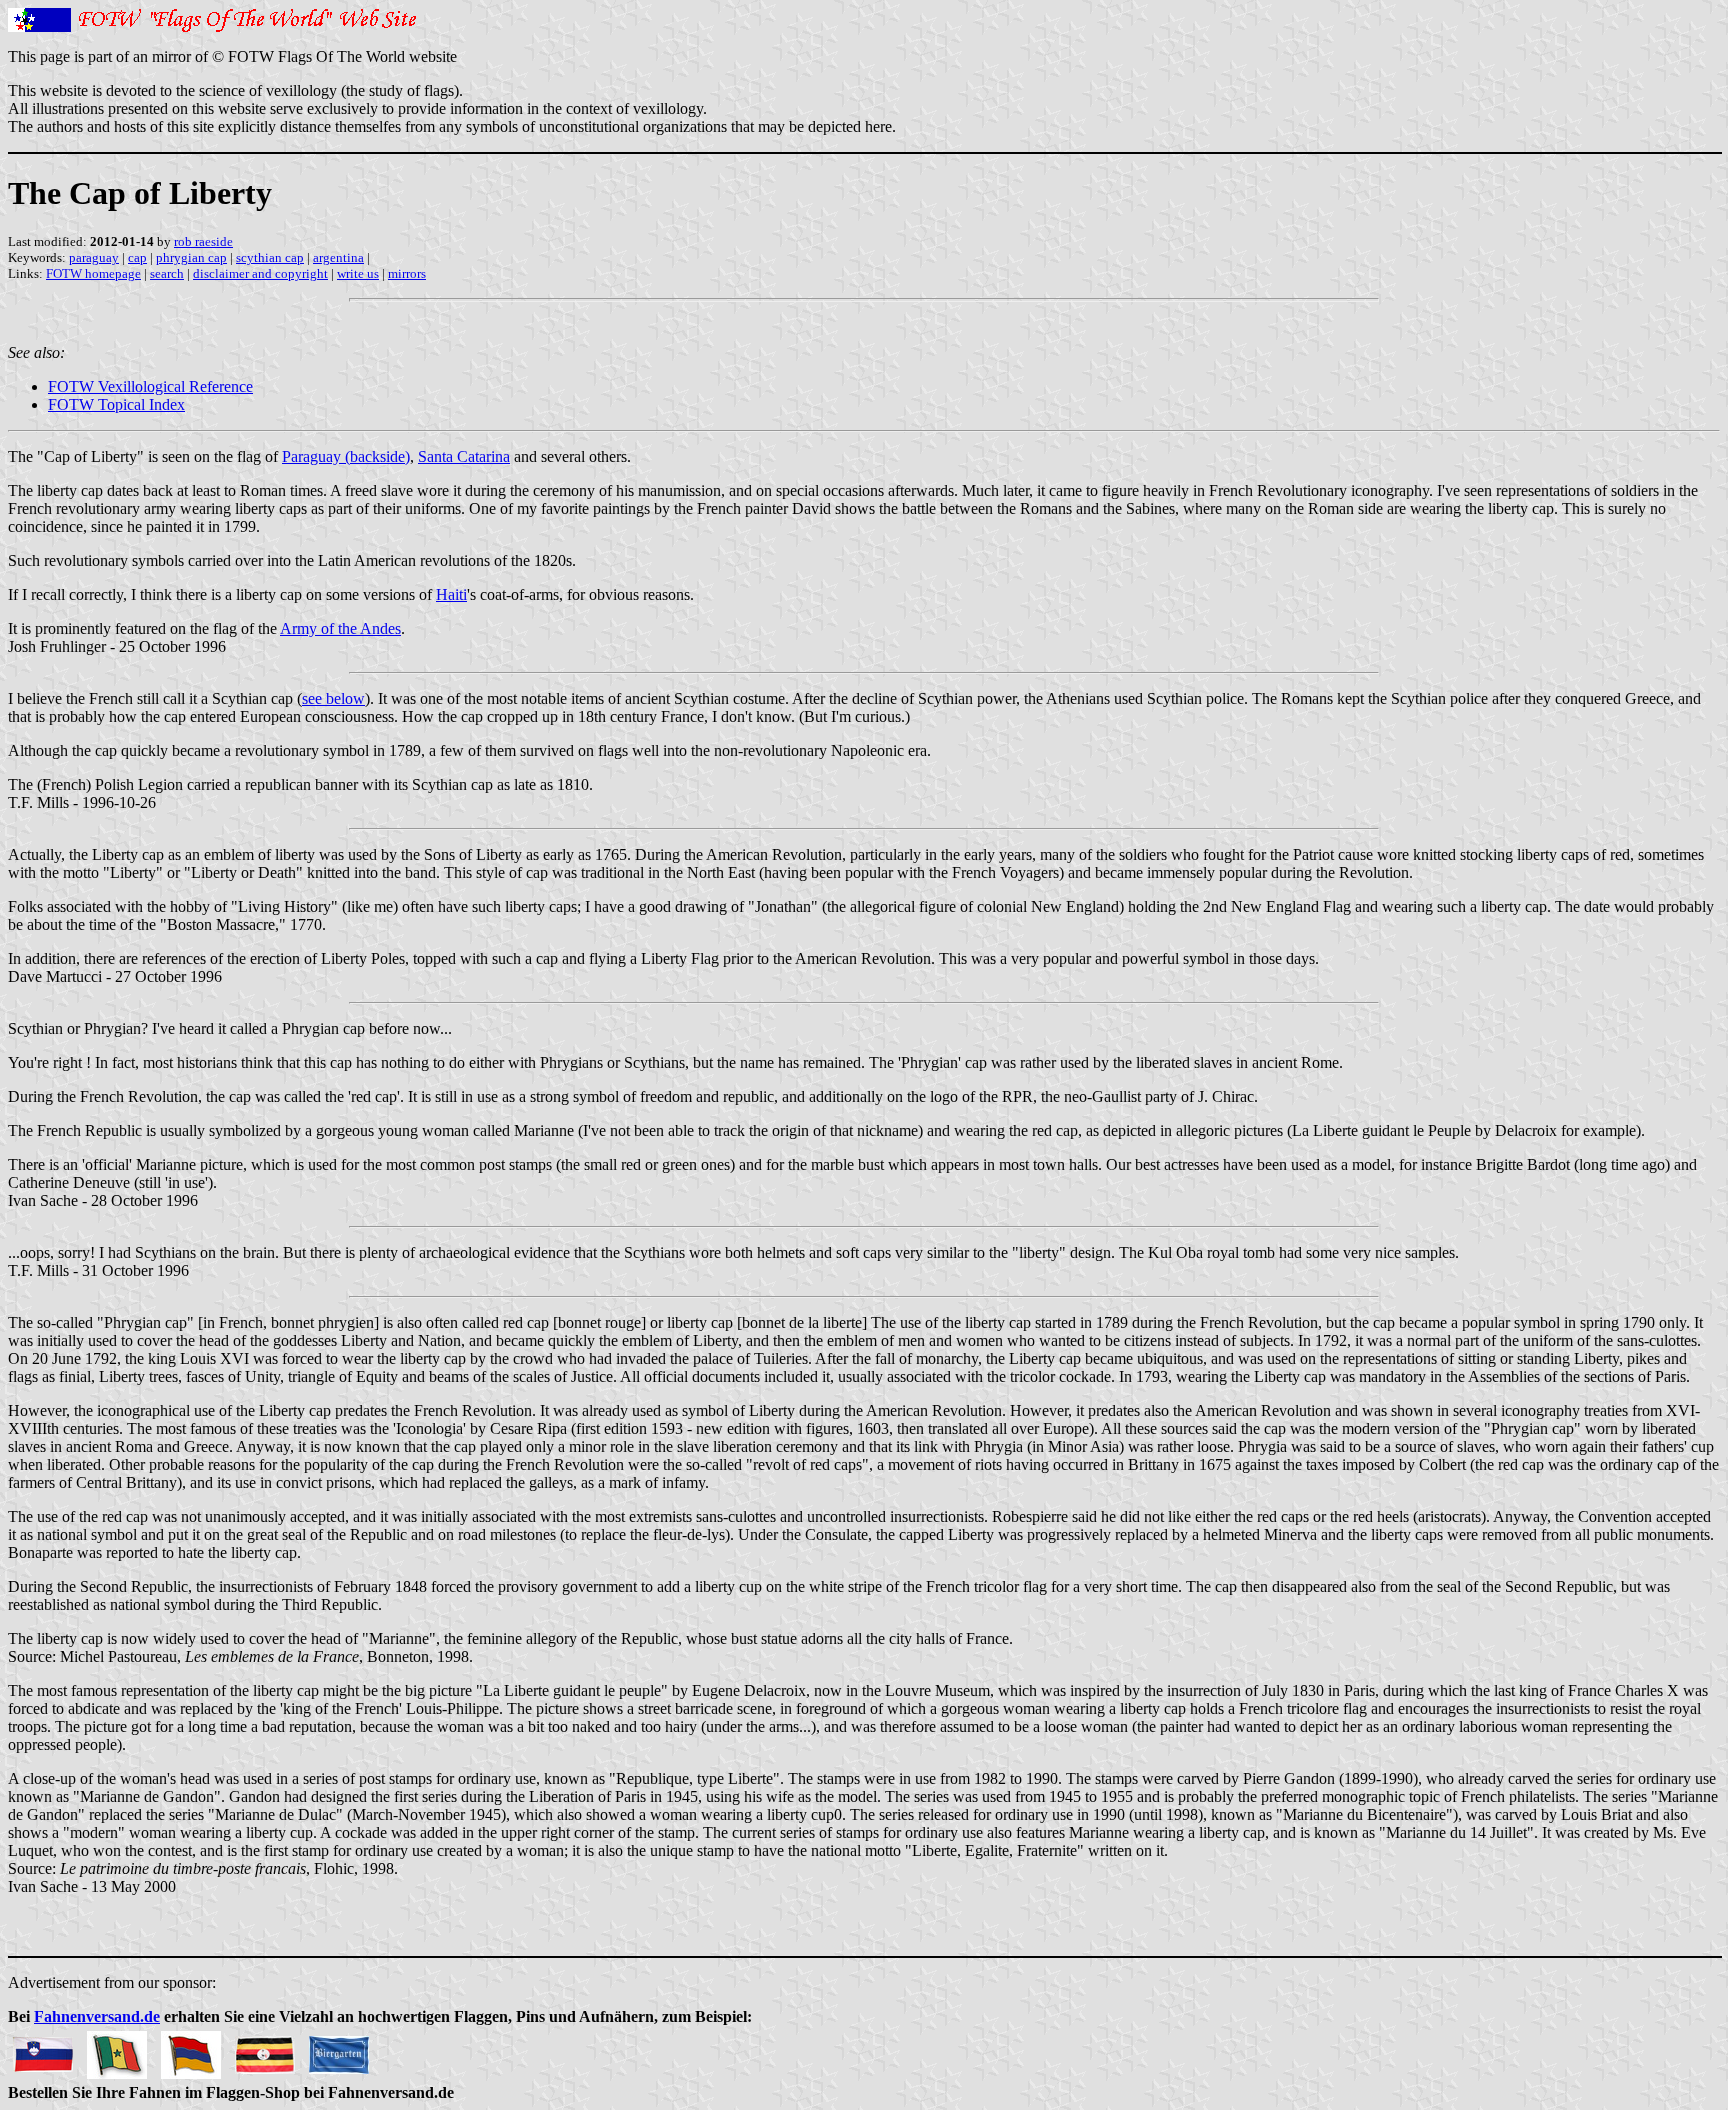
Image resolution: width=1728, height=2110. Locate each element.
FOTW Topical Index (116, 404)
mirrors (407, 273)
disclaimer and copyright (260, 273)
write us (358, 273)
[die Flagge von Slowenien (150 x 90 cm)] (43, 2049)
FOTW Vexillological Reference (150, 386)
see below (333, 698)
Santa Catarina (464, 456)
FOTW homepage (93, 273)
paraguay (94, 257)
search (167, 273)
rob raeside (203, 241)
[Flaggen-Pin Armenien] (191, 2049)
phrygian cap (191, 257)
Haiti (451, 594)
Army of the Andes (340, 628)
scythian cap (270, 257)
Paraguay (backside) (346, 456)
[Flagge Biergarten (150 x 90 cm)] (339, 2049)
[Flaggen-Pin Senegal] (117, 2049)
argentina (338, 257)
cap (137, 257)
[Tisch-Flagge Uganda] (265, 2049)
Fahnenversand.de (97, 2016)
